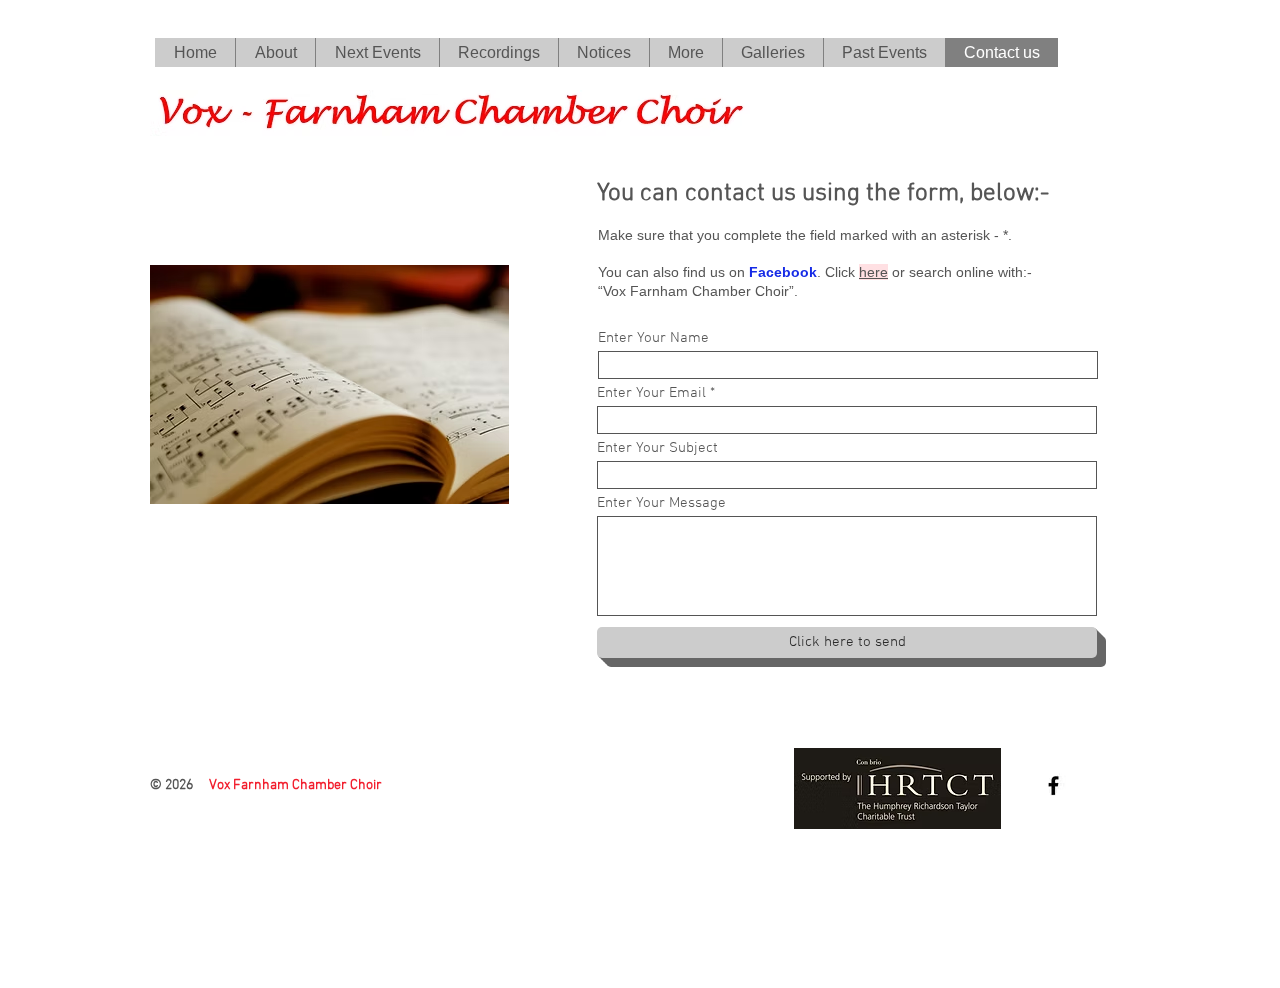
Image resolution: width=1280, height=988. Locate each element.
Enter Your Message (661, 503)
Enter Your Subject (657, 448)
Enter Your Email (651, 393)
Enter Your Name (653, 338)
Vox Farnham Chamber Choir (295, 785)
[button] (498, 52)
